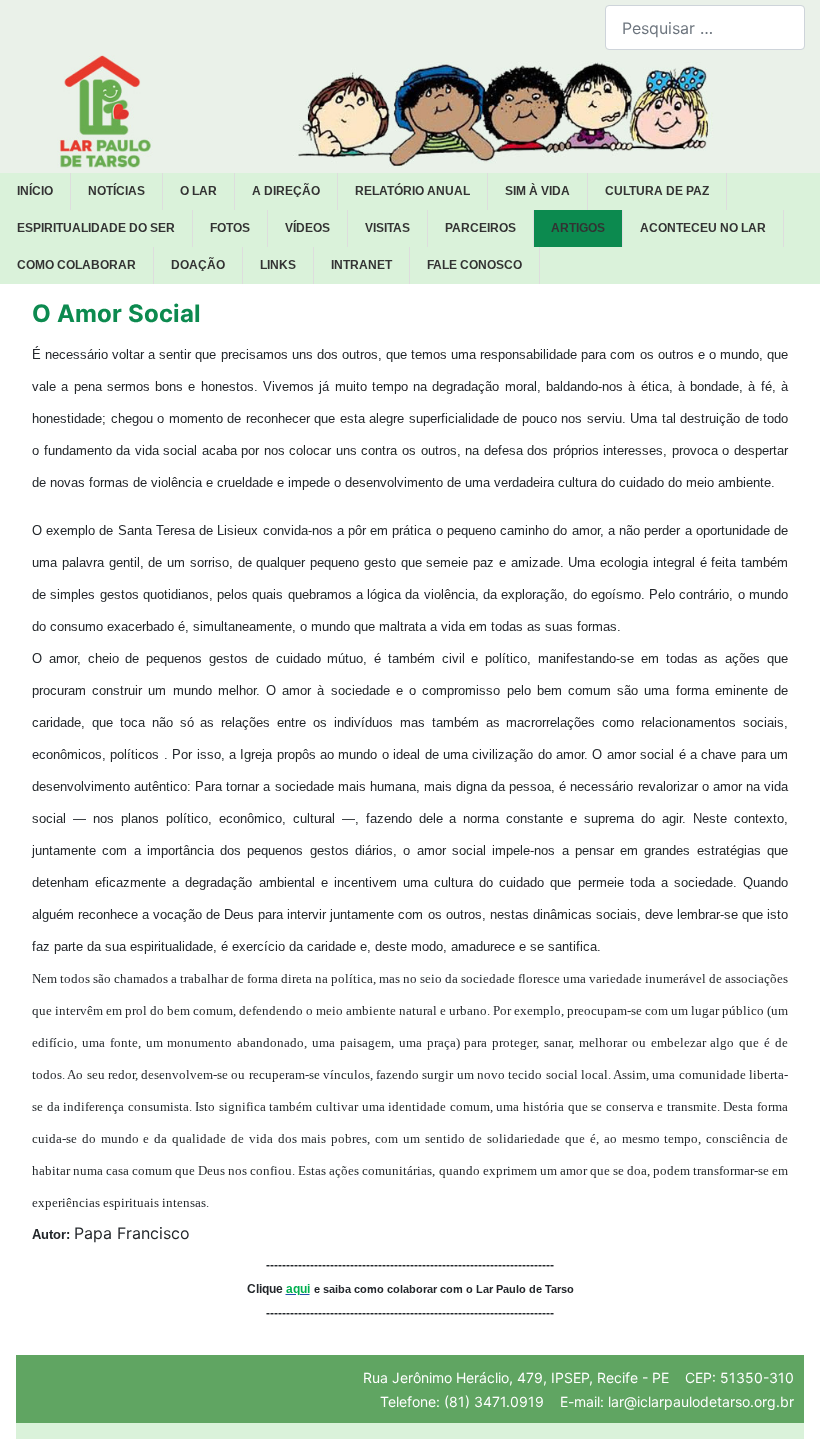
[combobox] (705, 27)
